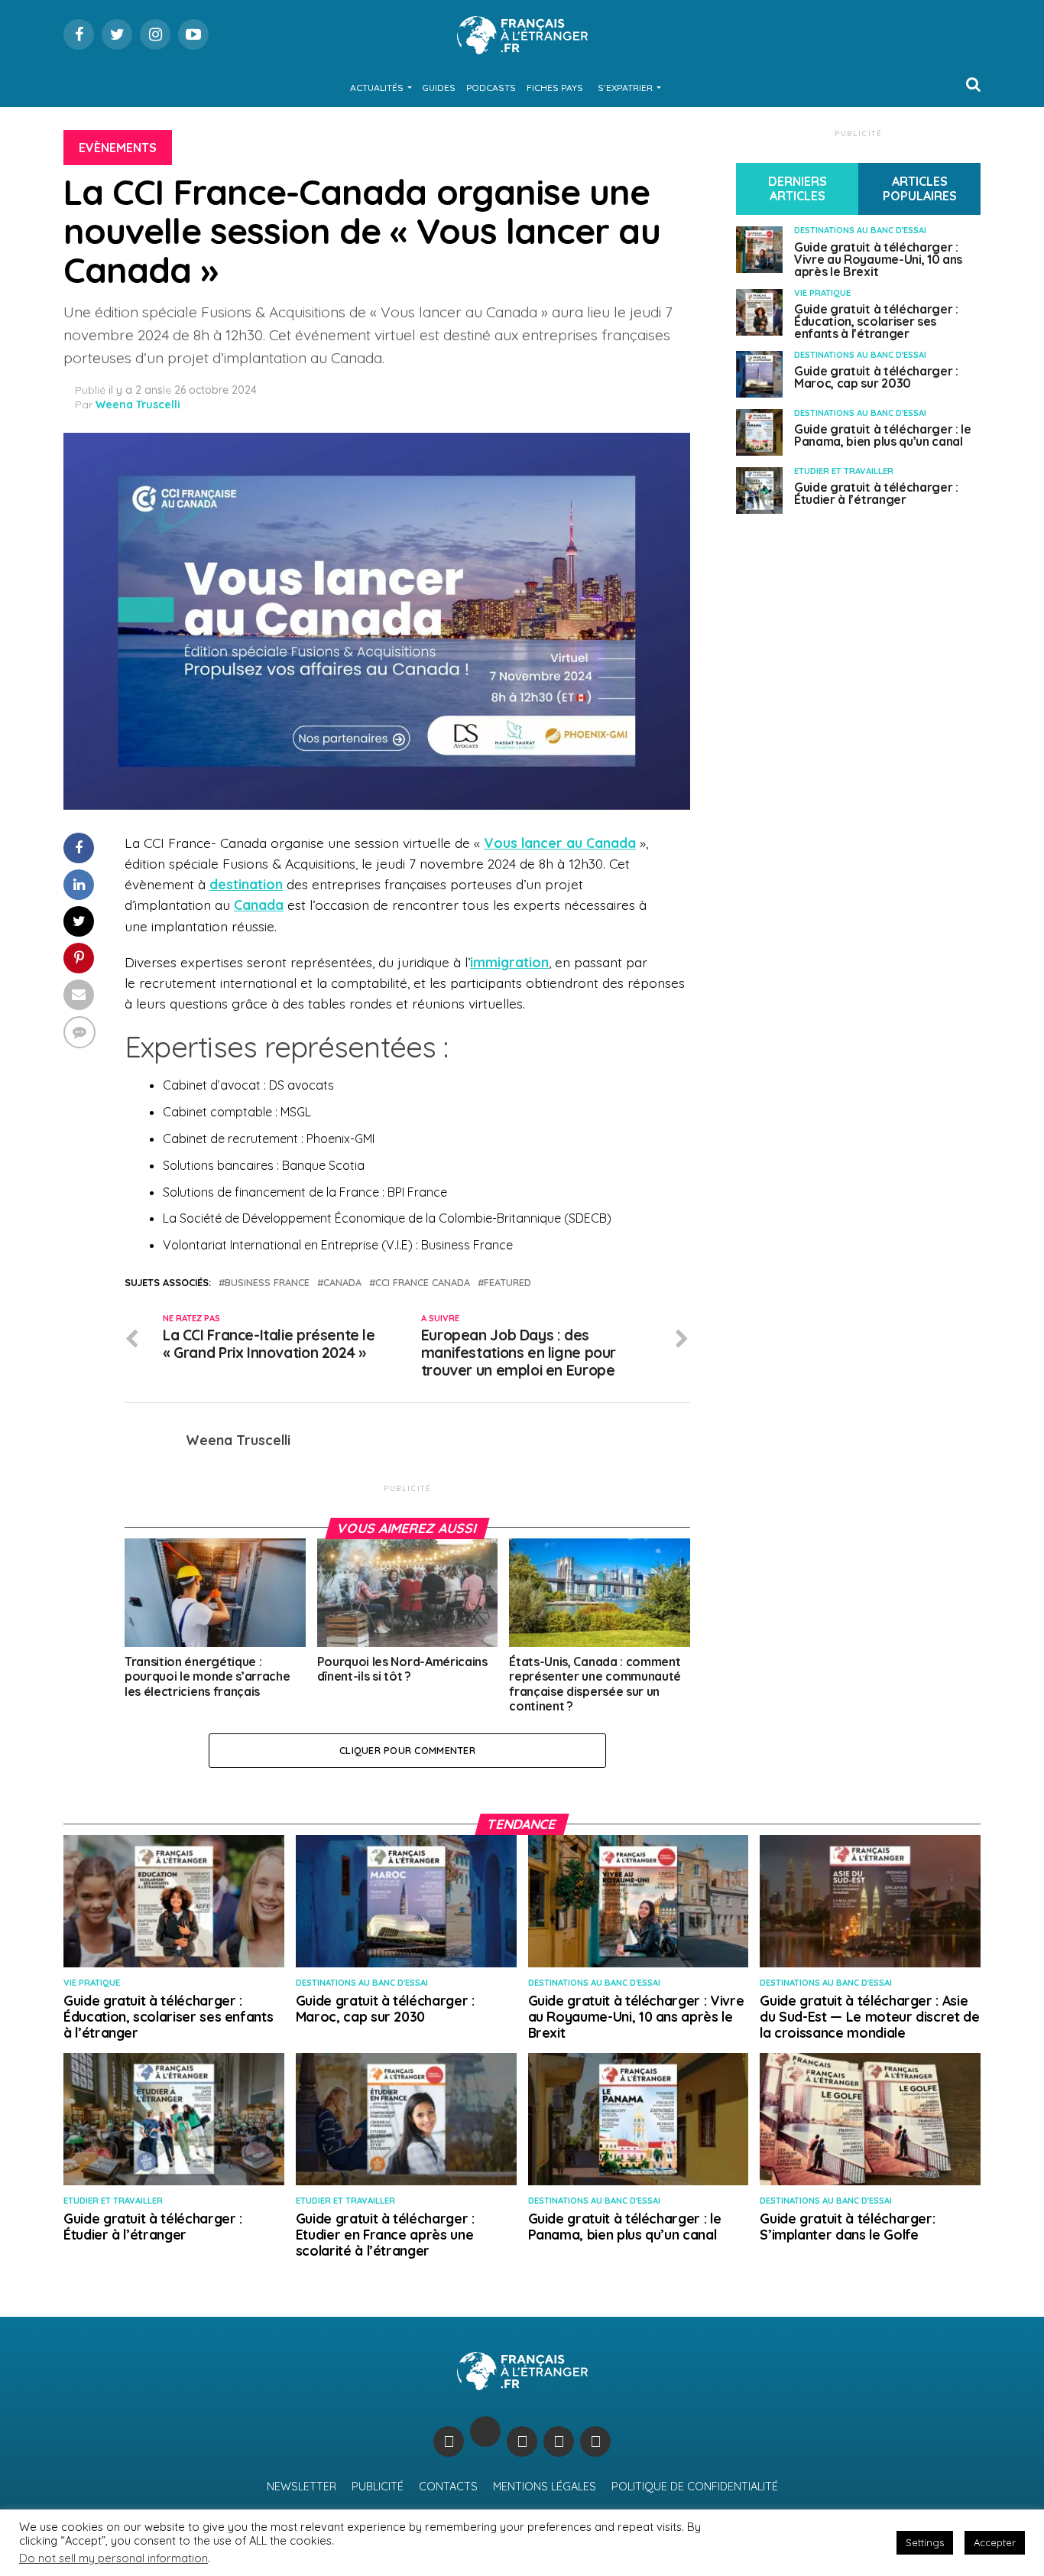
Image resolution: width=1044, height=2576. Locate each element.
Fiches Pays (555, 88)
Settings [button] (925, 2542)
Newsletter (302, 2487)
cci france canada (423, 1283)
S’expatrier (625, 88)
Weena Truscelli (138, 404)
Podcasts (491, 88)
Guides (439, 88)
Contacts (448, 2487)
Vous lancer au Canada (560, 843)
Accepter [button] (995, 2542)
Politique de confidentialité (695, 2487)
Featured (507, 1283)
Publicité (378, 2487)
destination (246, 884)
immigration (509, 962)
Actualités (377, 88)
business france (267, 1283)
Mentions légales (545, 2487)
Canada (259, 905)
